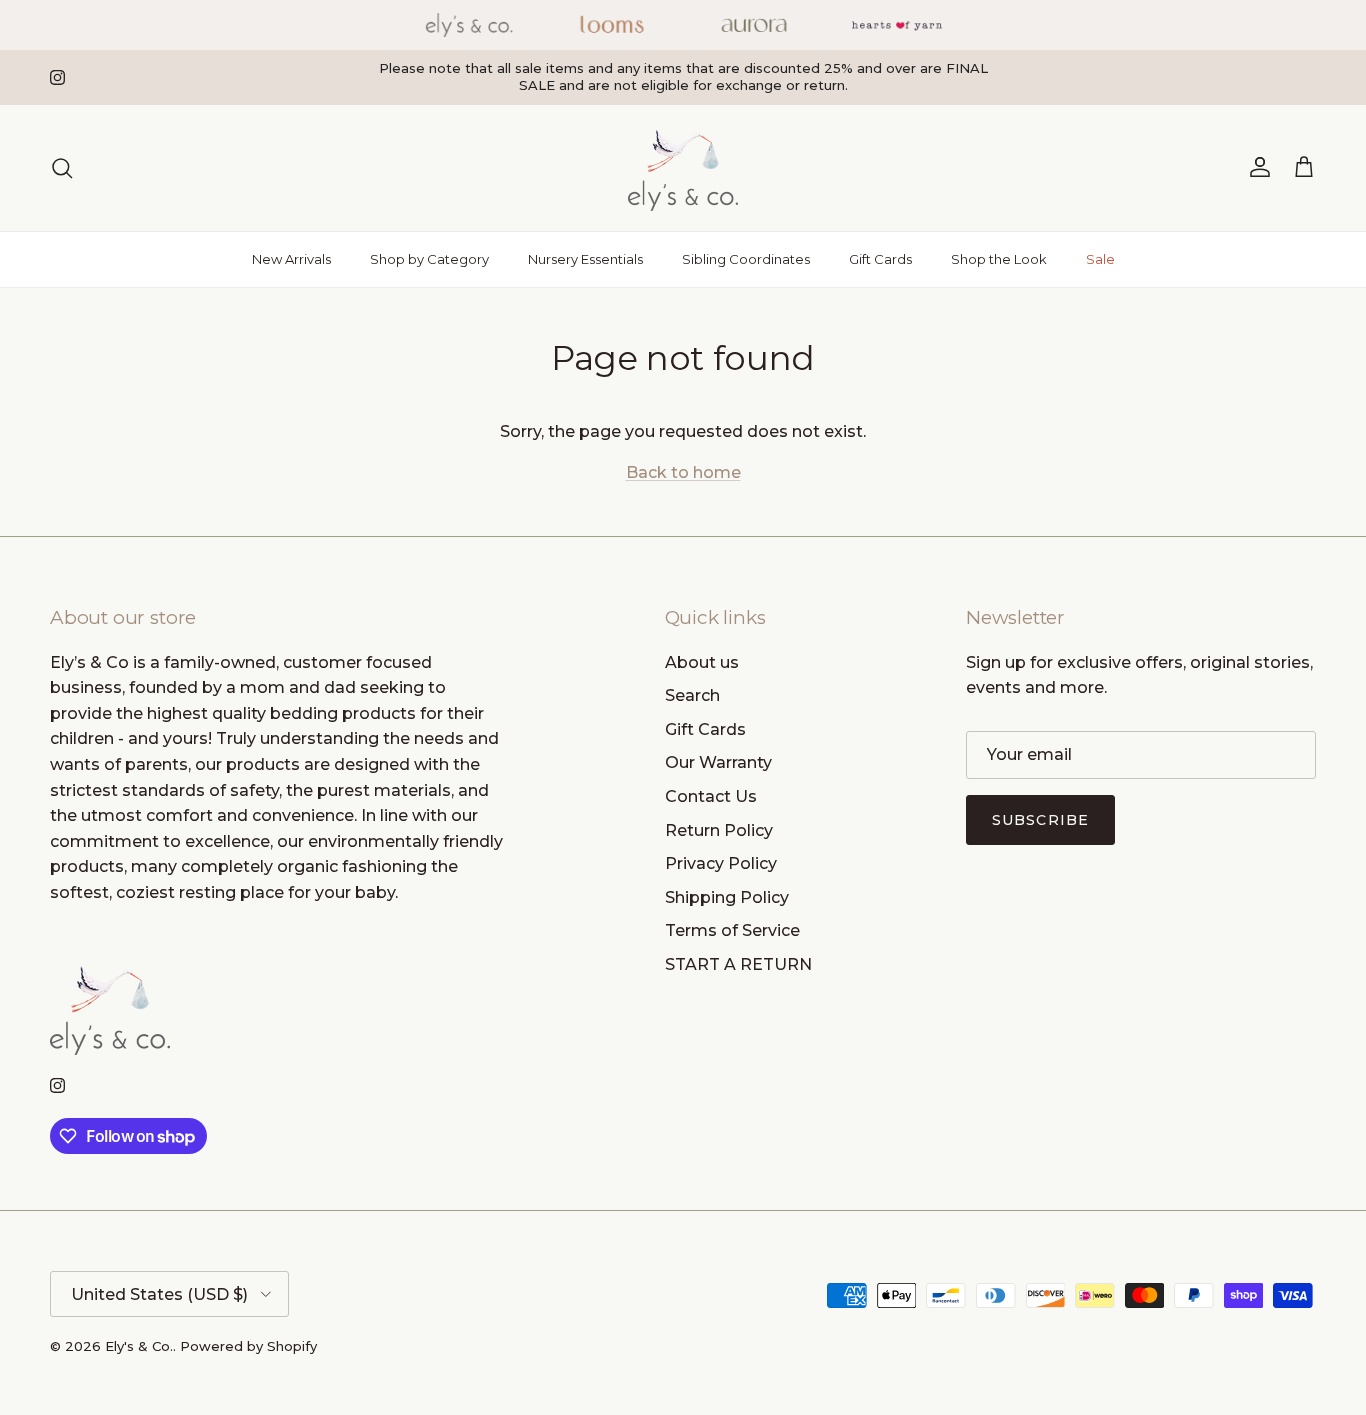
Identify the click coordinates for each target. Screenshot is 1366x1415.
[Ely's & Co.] (683, 168)
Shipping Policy (727, 897)
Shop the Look (999, 259)
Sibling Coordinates (746, 259)
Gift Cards (880, 259)
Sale (1100, 259)
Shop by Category (429, 259)
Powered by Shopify (248, 1346)
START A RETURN (738, 964)
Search (692, 695)
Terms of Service (732, 930)
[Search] (62, 168)
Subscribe (1040, 820)
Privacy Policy (721, 863)
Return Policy (719, 830)
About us (702, 662)
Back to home (683, 472)
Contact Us (711, 796)
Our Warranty (718, 762)
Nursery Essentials (585, 259)
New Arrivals (291, 259)
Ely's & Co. (139, 1346)
